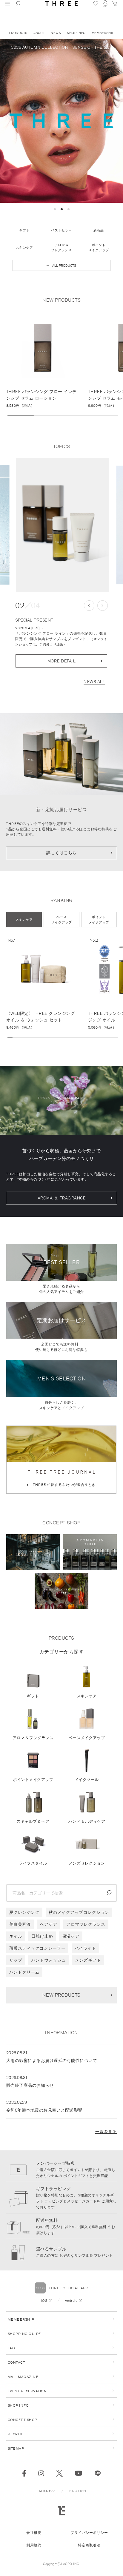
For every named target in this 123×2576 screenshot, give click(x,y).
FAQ (11, 2348)
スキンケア (87, 1696)
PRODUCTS (18, 33)
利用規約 (34, 2545)
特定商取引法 (89, 2545)
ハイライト (86, 1948)
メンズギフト (88, 1960)
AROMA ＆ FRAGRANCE (62, 1198)
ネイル (16, 1936)
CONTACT (17, 2362)
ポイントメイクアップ (33, 1780)
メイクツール (87, 1780)
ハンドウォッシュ (49, 1960)
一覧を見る (106, 2132)
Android (71, 2300)
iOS (44, 2300)
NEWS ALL (94, 682)
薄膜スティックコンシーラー (37, 1948)
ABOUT (39, 33)
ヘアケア (49, 1924)
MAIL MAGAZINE (23, 2377)
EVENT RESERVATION (27, 2391)
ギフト (33, 1696)
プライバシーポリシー (89, 2533)
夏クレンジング (24, 1912)
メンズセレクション (87, 1863)
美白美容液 (20, 1924)
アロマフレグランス (86, 1924)
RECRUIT (16, 2434)
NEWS (56, 33)
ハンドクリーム (24, 1972)
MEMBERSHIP (103, 33)
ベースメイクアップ (87, 1738)
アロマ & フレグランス (33, 1738)
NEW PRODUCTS (61, 1995)
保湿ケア (71, 1936)
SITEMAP (16, 2448)
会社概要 (34, 2533)
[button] (55, 209)
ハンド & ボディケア (87, 1821)
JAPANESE (46, 2491)
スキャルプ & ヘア (33, 1821)
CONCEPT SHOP (23, 2420)
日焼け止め (42, 1936)
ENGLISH (78, 2491)
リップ (16, 1960)
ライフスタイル (33, 1863)
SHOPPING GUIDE (24, 2334)
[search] (109, 1893)
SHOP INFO (76, 33)
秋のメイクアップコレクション (79, 1912)
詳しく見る (47, 359)
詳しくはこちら (61, 853)
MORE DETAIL (62, 661)
